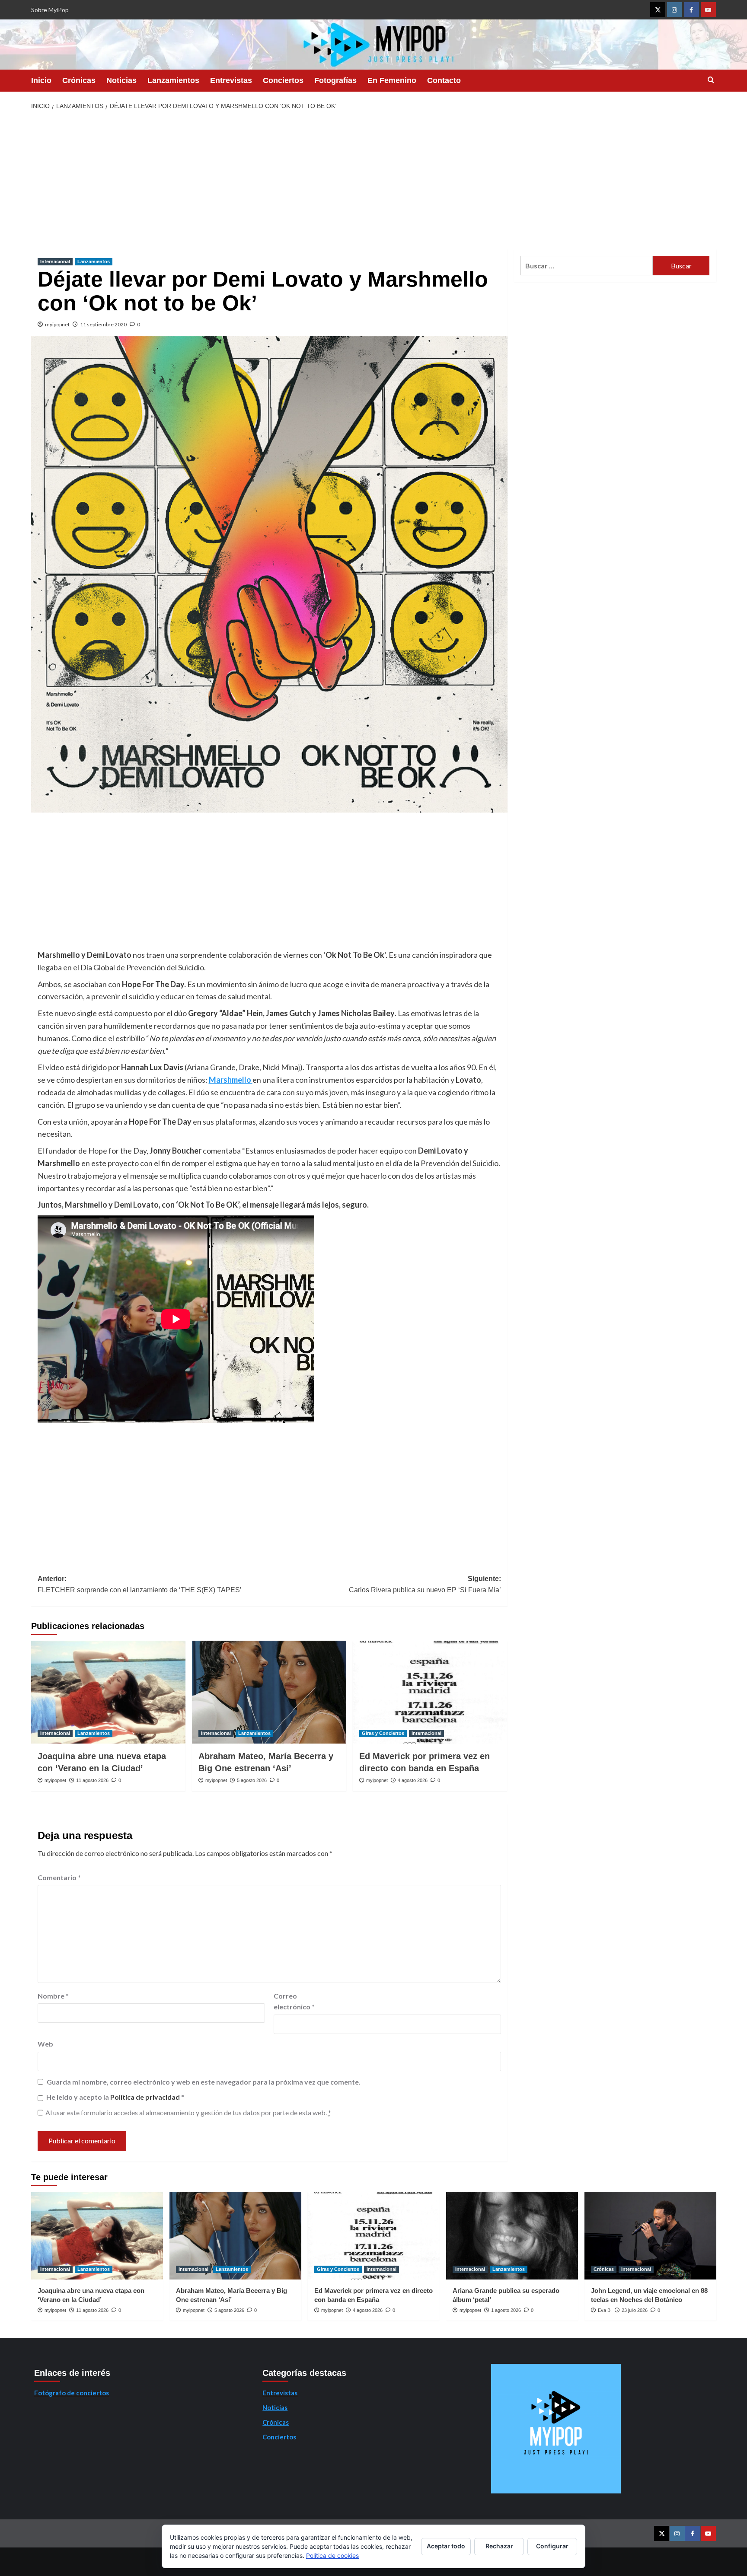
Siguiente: (425, 1584)
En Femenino (392, 80)
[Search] (711, 80)
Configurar (552, 2546)
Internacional (55, 261)
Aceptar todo (446, 2546)
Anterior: (140, 1584)
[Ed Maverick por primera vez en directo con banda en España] (430, 1692)
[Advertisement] (373, 180)
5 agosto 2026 (252, 1780)
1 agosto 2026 (506, 2310)
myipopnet (57, 324)
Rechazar (499, 2546)
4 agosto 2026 (413, 1780)
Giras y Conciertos (383, 1733)
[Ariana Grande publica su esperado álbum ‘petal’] (512, 2236)
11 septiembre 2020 (103, 324)
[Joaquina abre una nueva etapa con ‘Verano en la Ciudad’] (108, 1692)
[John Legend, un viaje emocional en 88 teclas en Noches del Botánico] (650, 2236)
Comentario (59, 1877)
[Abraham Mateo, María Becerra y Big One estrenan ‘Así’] (269, 1692)
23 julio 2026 (635, 2310)
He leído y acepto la (115, 2097)
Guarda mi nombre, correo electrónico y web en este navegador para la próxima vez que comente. (204, 2082)
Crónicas (79, 80)
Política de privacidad (146, 2097)
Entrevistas (231, 80)
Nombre (53, 1996)
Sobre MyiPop (50, 10)
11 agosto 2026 (92, 1780)
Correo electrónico (294, 2001)
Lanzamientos (173, 80)
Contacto (444, 80)
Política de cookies (332, 2555)
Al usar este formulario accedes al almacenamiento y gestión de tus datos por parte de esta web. (188, 2112)
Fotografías (335, 80)
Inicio (41, 80)
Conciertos (283, 80)
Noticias (121, 80)
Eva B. (605, 2310)
